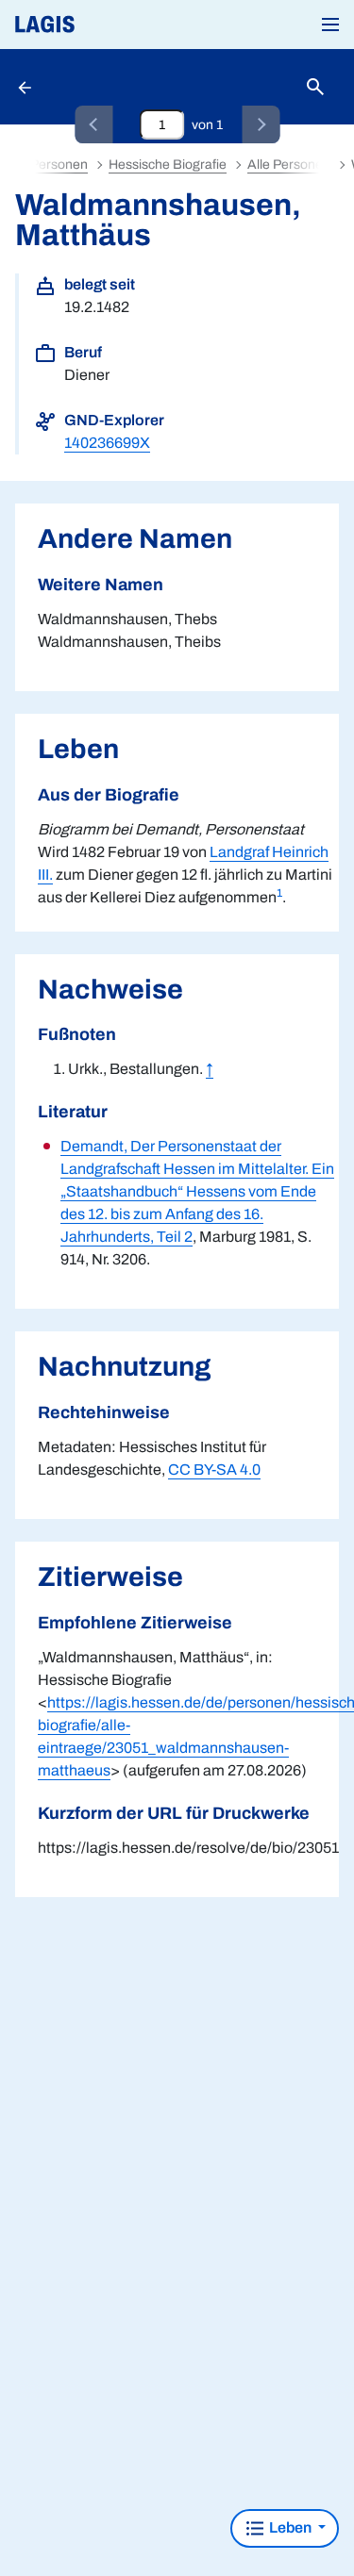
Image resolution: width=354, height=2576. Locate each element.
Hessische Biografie (168, 165)
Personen (59, 165)
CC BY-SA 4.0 (214, 1470)
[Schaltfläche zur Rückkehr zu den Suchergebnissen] (26, 87)
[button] (330, 25)
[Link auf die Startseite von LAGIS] (109, 25)
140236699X (107, 443)
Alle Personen (289, 165)
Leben (290, 2527)
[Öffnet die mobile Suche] (315, 87)
